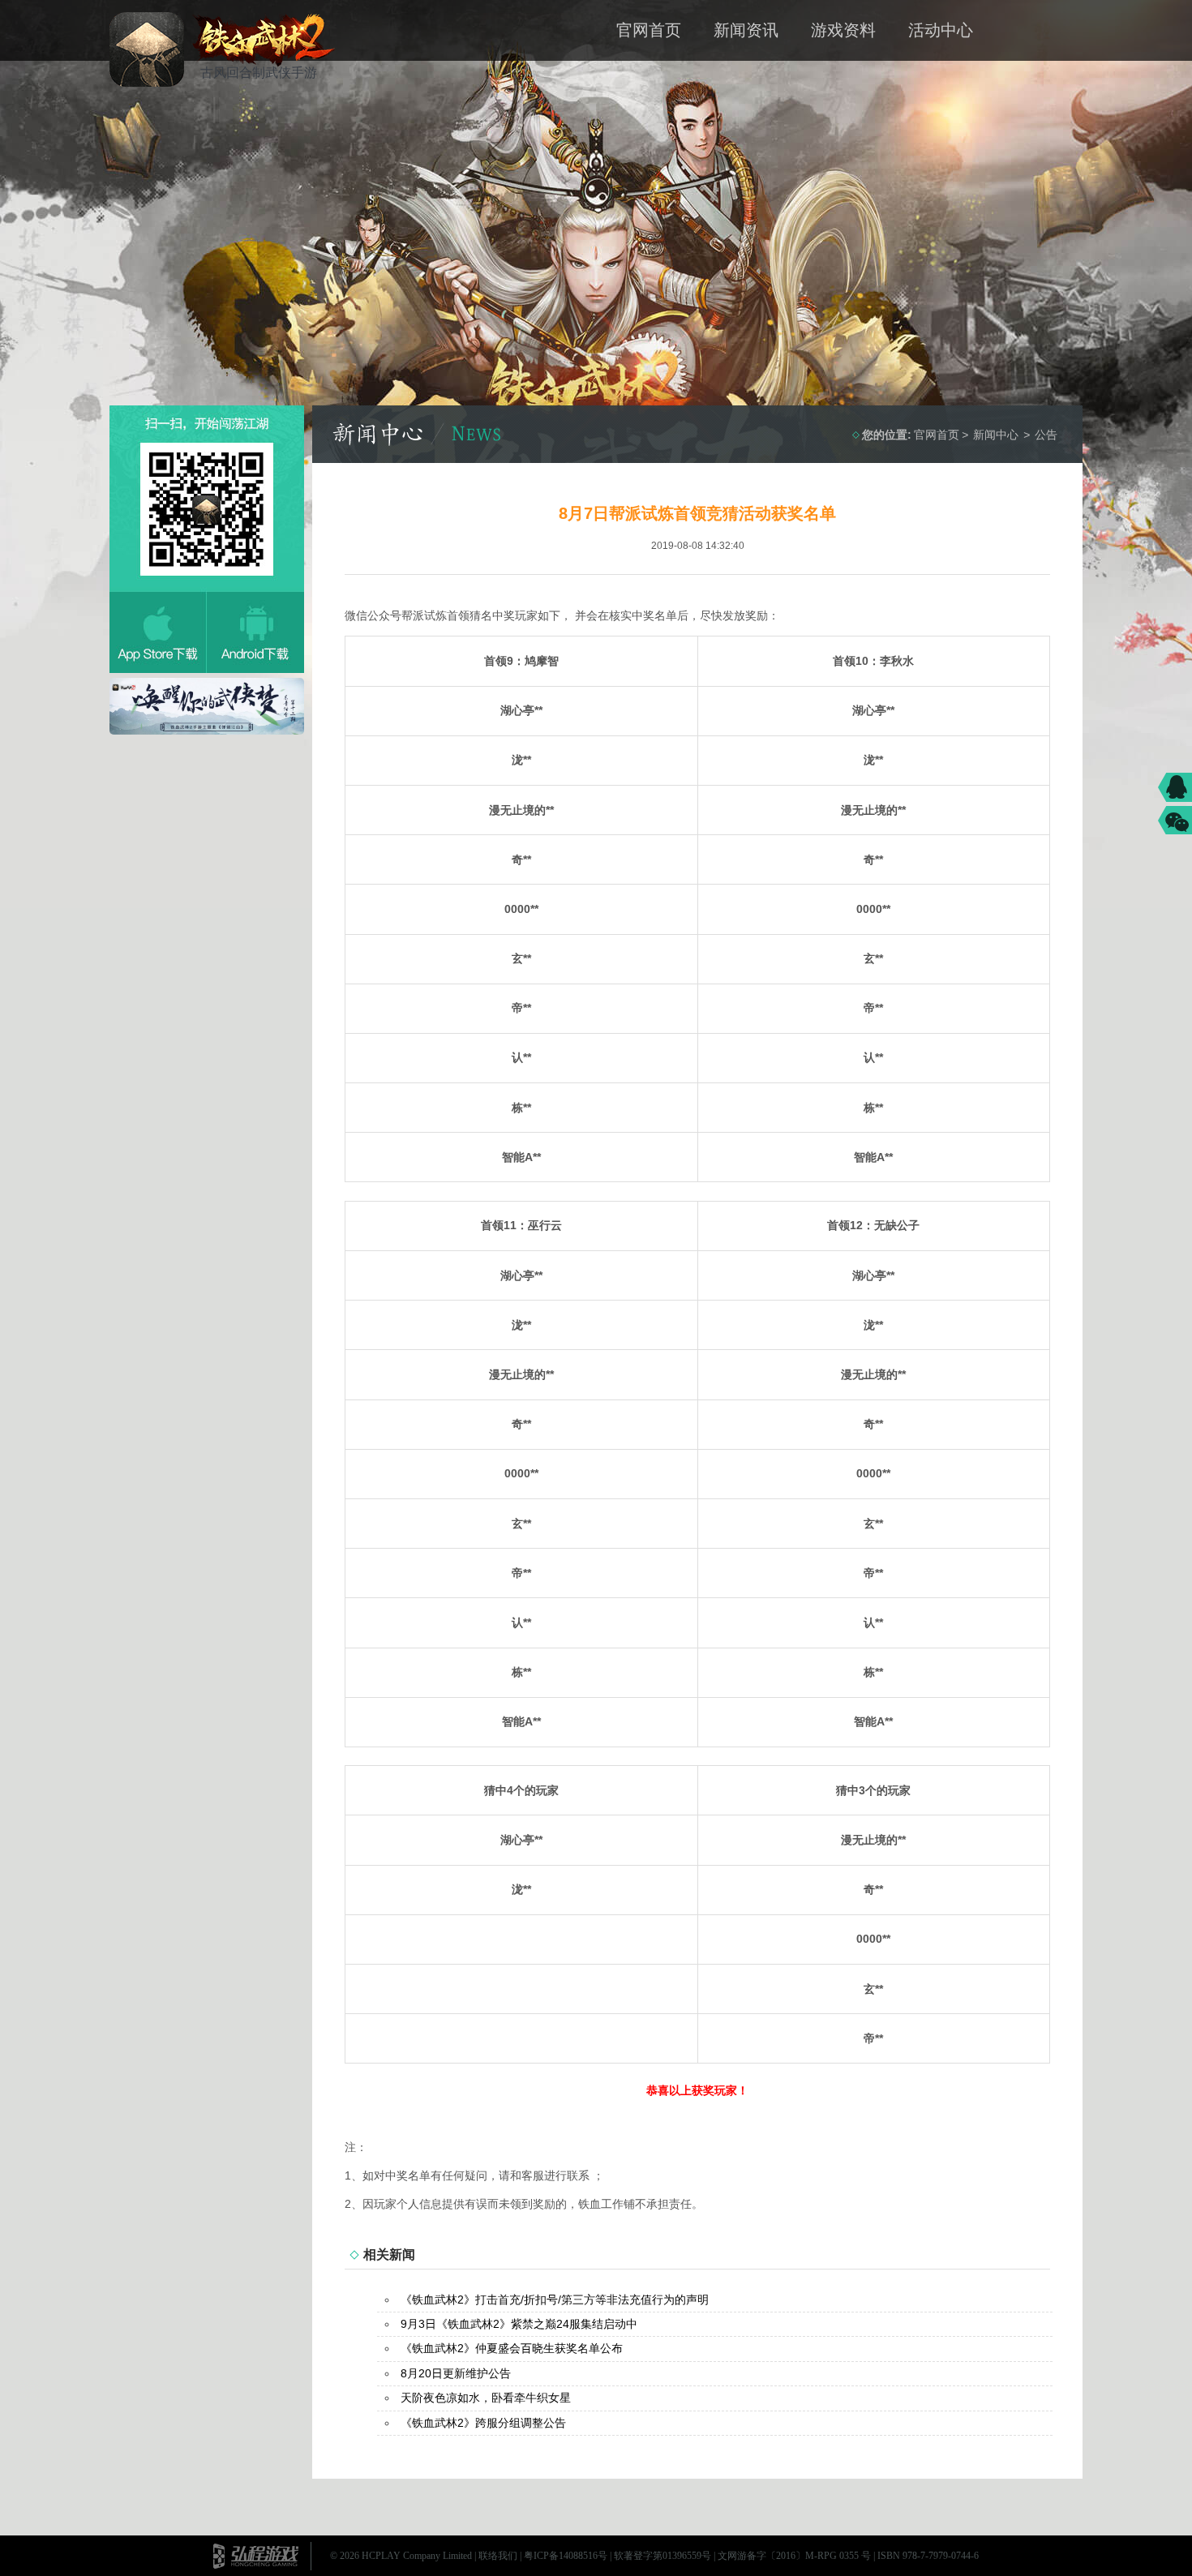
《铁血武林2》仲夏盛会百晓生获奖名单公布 (512, 2348)
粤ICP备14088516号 (566, 2556)
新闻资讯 (746, 30)
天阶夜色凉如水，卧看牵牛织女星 (486, 2398)
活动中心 (941, 30)
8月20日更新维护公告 (456, 2373)
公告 (1046, 435)
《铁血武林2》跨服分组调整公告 (483, 2423)
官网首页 (649, 30)
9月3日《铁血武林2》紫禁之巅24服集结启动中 (519, 2324)
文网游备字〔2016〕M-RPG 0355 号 (794, 2556)
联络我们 (498, 2556)
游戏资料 (843, 30)
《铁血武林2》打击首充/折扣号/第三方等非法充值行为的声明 (555, 2300)
